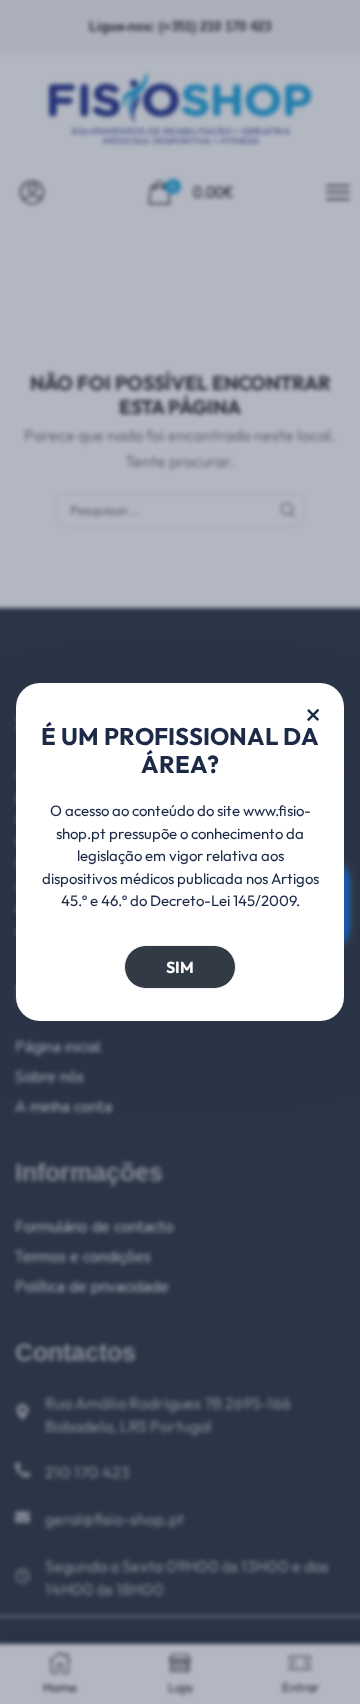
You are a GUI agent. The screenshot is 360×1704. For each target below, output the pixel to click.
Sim (180, 967)
